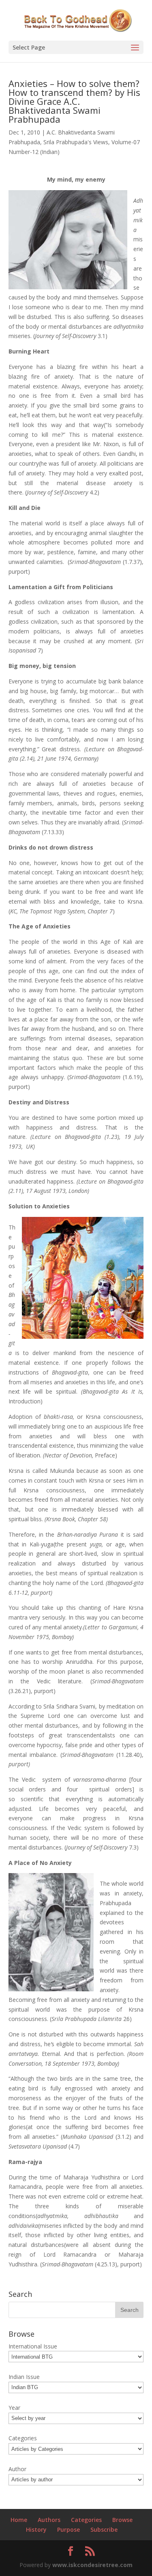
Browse (122, 2520)
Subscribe (104, 2529)
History (36, 2529)
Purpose (69, 2529)
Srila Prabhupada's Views (76, 142)
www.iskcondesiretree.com (92, 2565)
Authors (49, 2520)
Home (19, 2520)
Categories (86, 2520)
